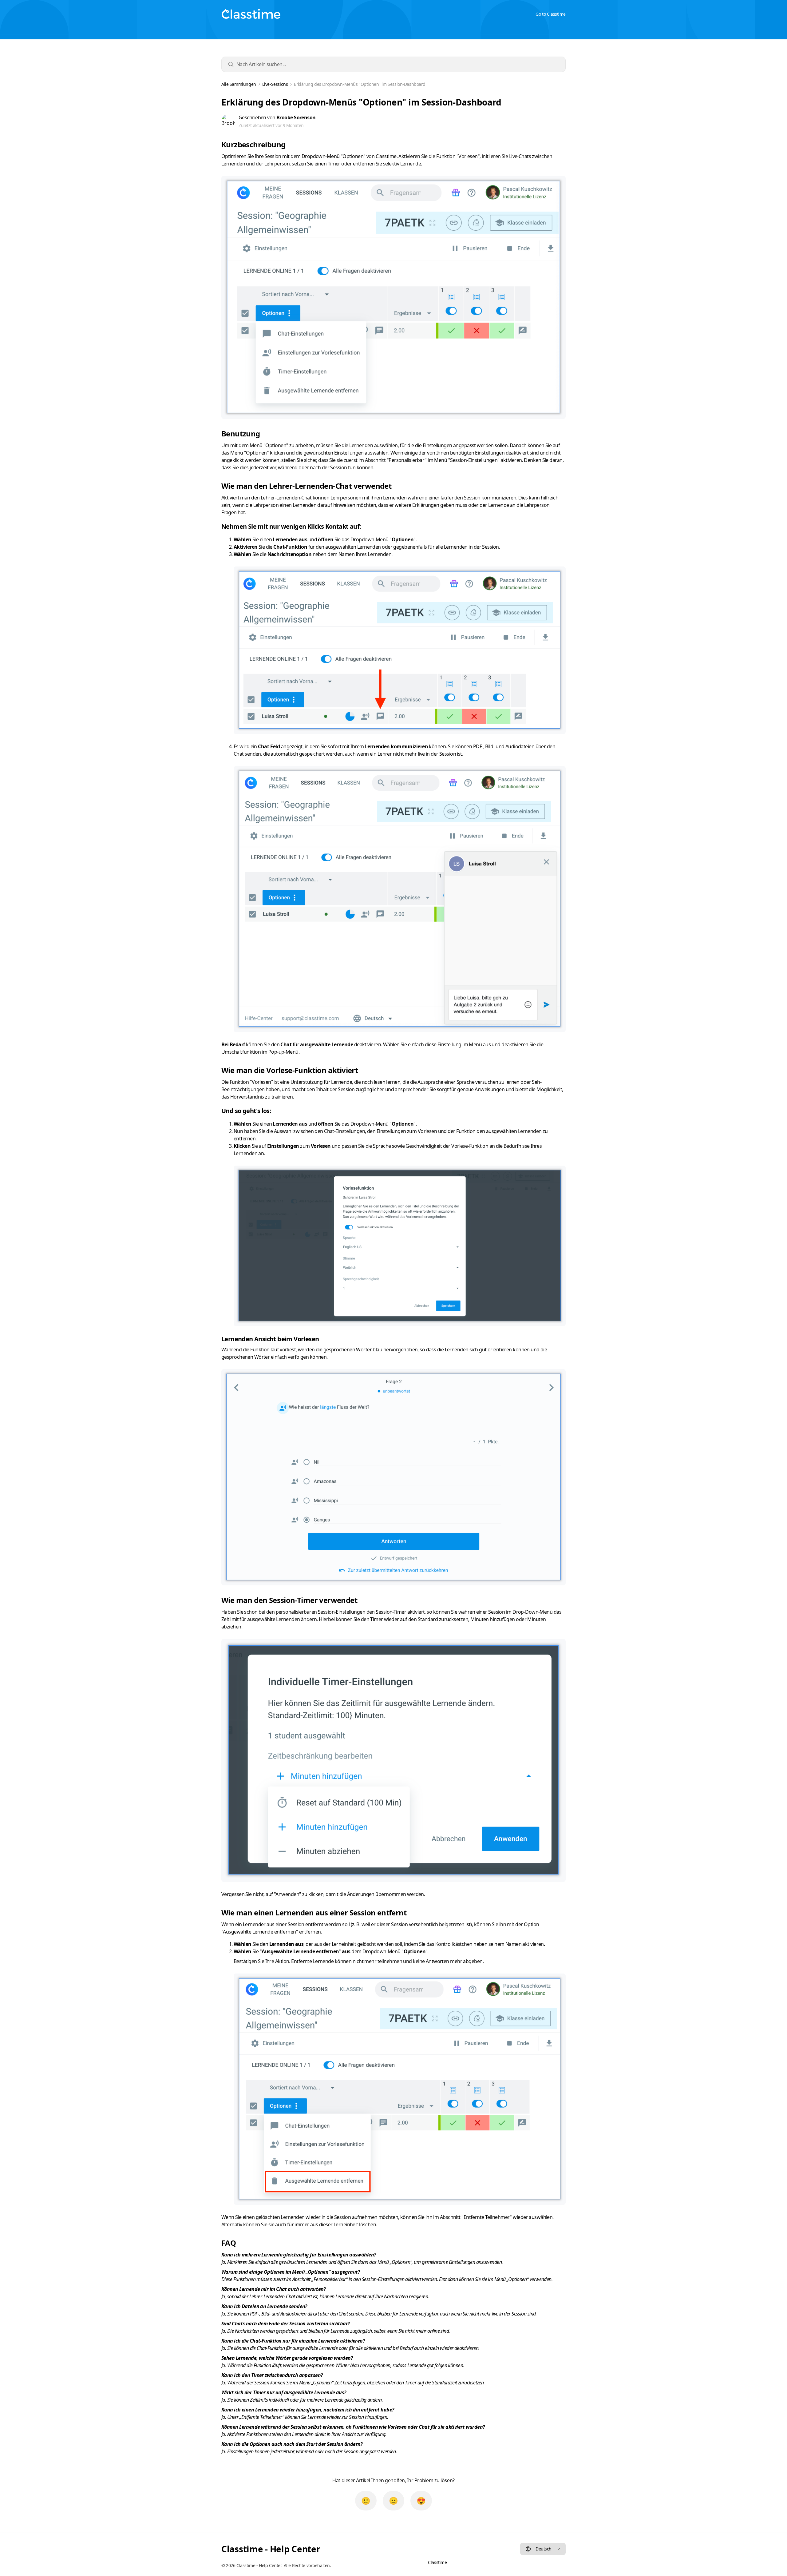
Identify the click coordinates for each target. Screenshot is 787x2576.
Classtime (437, 2562)
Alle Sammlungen (239, 84)
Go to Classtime (551, 14)
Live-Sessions (275, 84)
